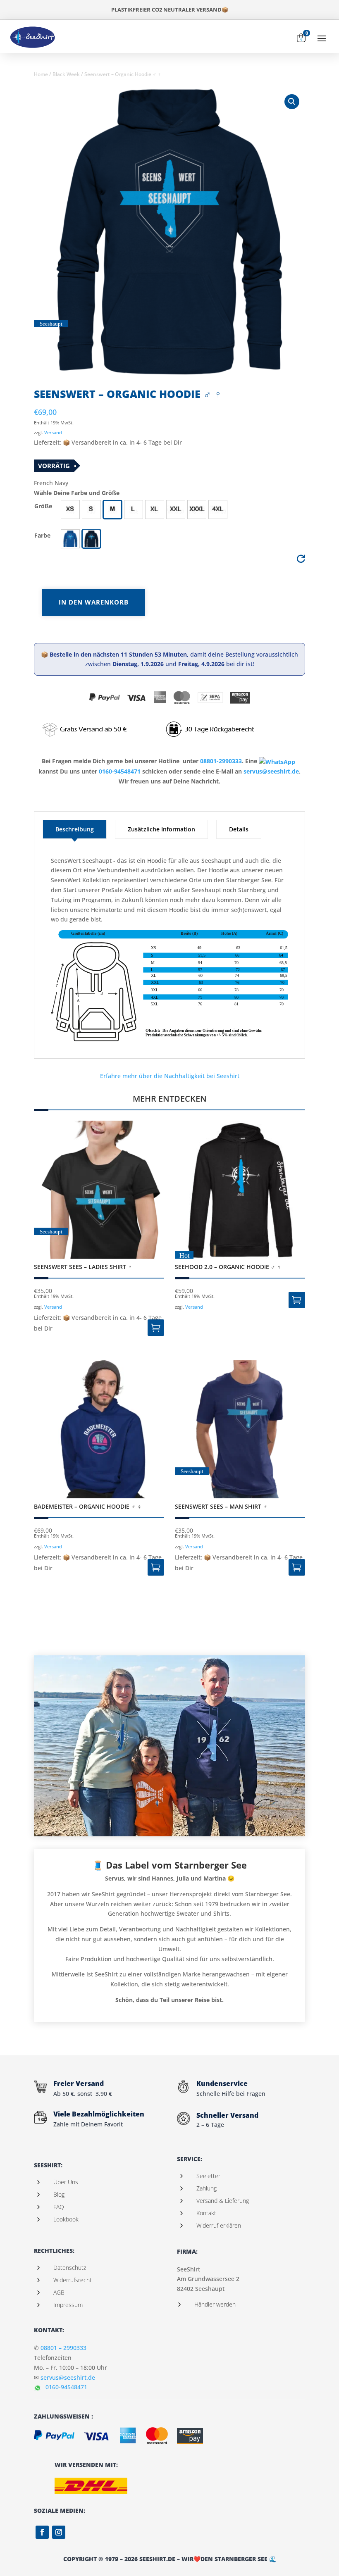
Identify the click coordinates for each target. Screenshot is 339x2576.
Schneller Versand (227, 2115)
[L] (134, 509)
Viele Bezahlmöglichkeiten (99, 2114)
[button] (70, 509)
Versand (53, 432)
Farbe (42, 535)
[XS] (70, 509)
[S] (91, 509)
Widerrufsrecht (73, 2280)
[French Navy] (91, 539)
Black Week (66, 74)
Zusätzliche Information (161, 829)
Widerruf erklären (219, 2225)
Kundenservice (222, 2083)
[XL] (155, 509)
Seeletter (208, 2176)
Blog (59, 2194)
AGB (59, 2292)
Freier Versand (79, 2083)
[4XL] (218, 509)
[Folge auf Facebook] (42, 2532)
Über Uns (66, 2182)
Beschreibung (75, 829)
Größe (43, 506)
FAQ (59, 2207)
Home (41, 74)
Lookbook (66, 2219)
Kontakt (206, 2213)
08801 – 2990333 (63, 2348)
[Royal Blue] (70, 539)
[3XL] (197, 509)
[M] (112, 509)
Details (239, 829)
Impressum (68, 2305)
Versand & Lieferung (223, 2201)
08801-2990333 (221, 761)
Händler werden (215, 2304)
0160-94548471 (120, 771)
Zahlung (207, 2188)
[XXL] (176, 509)
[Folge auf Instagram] (59, 2532)
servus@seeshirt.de (271, 771)
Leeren (301, 561)
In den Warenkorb (94, 602)
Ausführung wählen (156, 1328)
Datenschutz (70, 2268)
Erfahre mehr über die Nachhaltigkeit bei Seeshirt (170, 1076)
